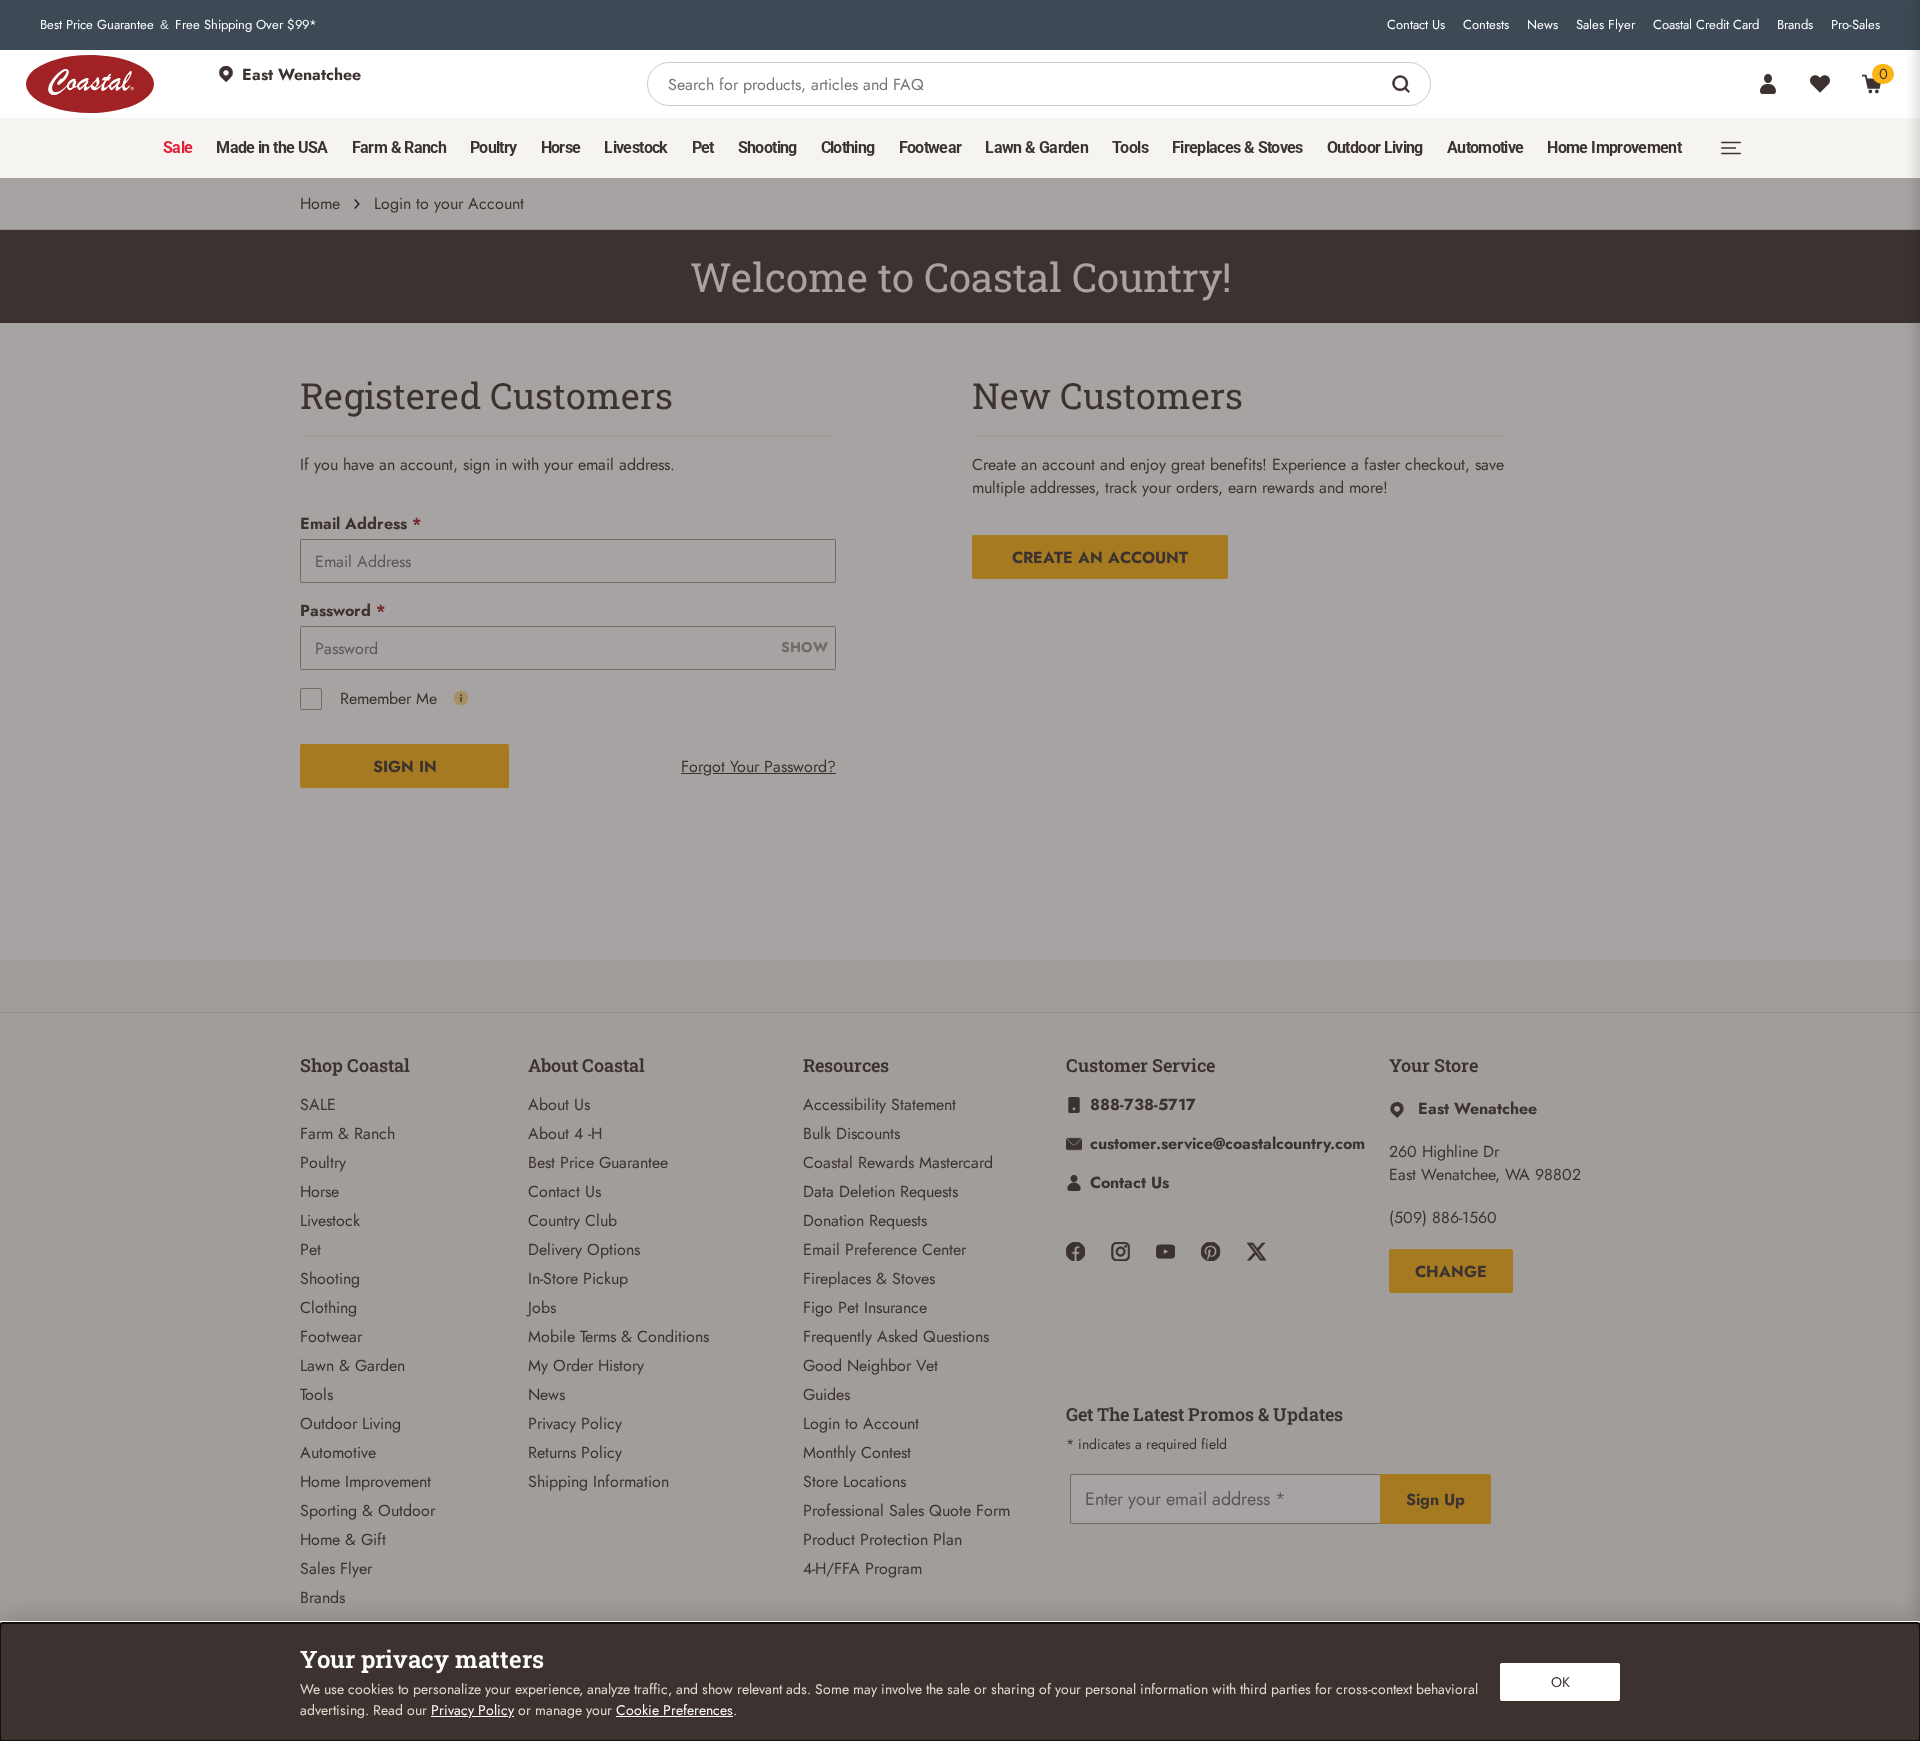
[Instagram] (1120, 1251)
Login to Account (861, 1423)
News (1542, 25)
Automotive (338, 1452)
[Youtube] (1165, 1251)
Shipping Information (598, 1481)
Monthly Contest (857, 1452)
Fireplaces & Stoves (869, 1278)
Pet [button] (703, 147)
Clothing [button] (848, 147)
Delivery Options (584, 1249)
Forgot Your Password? (758, 766)
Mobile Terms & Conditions (618, 1336)
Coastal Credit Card (1706, 25)
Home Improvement (365, 1481)
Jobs (542, 1307)
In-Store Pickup (578, 1278)
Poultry (323, 1162)
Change (1451, 1271)
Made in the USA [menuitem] (271, 147)
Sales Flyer (1605, 25)
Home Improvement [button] (1614, 147)
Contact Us (1416, 25)
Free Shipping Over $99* (246, 25)
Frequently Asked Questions (896, 1336)
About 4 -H (565, 1133)
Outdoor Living (350, 1423)
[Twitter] (1256, 1251)
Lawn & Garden (352, 1365)
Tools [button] (1130, 147)
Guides (826, 1394)
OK (1560, 1682)
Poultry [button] (493, 147)
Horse (319, 1191)
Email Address (360, 523)
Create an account (1100, 557)
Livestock (330, 1220)
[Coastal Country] (90, 84)
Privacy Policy (575, 1423)
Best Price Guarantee (97, 25)
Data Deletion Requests (880, 1191)
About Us (559, 1104)
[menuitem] (177, 148)
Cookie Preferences (674, 1710)
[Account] (1768, 84)
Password (342, 610)
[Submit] (1403, 84)
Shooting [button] (767, 147)
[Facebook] (1075, 1251)
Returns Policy (575, 1452)
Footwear (331, 1336)
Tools (316, 1394)
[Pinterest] (1210, 1251)
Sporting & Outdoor (367, 1510)
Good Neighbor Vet (870, 1365)
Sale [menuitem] (177, 147)
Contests (1486, 25)
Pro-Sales (1855, 25)
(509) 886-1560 (1443, 1217)
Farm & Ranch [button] (399, 147)
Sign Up (1435, 1499)
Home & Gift (343, 1539)
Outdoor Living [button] (1375, 147)
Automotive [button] (1485, 147)
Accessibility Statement (879, 1104)
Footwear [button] (930, 147)
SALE (318, 1104)
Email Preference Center (884, 1249)
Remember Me (388, 698)
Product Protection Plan (882, 1539)
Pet (310, 1249)
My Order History (586, 1365)
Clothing (328, 1307)
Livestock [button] (635, 147)
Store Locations (854, 1481)
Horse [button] (561, 147)
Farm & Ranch (347, 1133)
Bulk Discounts (851, 1133)
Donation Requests (865, 1220)
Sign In (405, 766)
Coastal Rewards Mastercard (898, 1162)
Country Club (572, 1220)
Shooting (330, 1278)
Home (320, 203)
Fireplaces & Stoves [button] (1237, 147)
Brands (1795, 25)
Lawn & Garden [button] (1036, 147)
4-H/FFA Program (862, 1568)
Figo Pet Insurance (865, 1307)
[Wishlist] (1820, 84)
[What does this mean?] (461, 698)
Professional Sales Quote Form (906, 1510)
